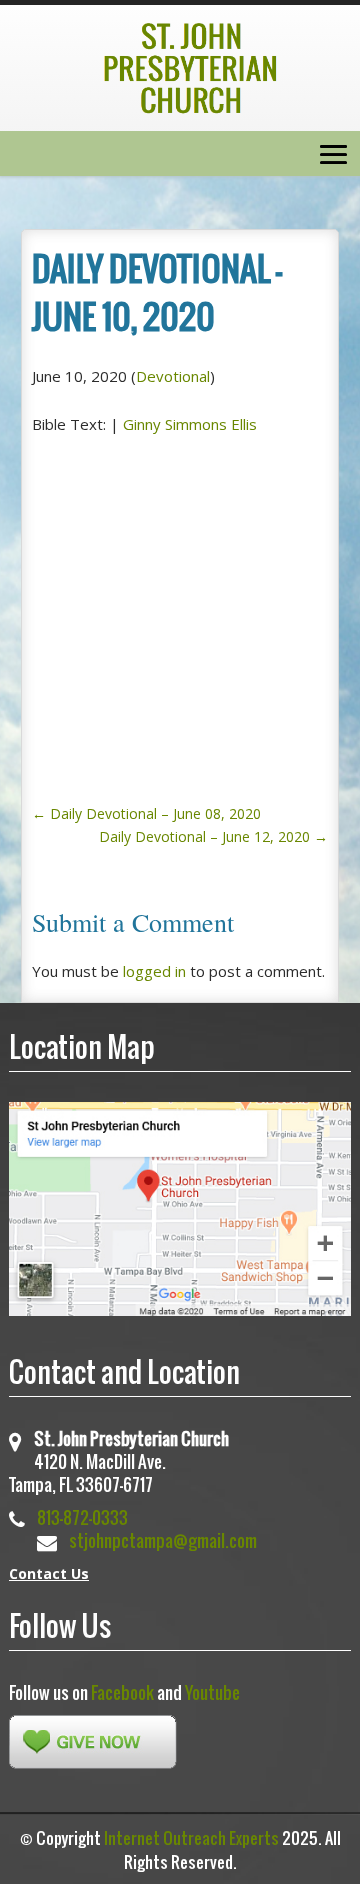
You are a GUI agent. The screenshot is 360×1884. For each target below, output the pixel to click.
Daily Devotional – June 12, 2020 (213, 836)
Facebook (122, 1692)
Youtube (212, 1692)
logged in (154, 971)
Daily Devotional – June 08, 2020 (146, 813)
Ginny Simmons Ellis (190, 424)
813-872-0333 (82, 1517)
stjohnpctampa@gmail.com (163, 1540)
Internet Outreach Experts (191, 1838)
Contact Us (49, 1573)
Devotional (173, 376)
